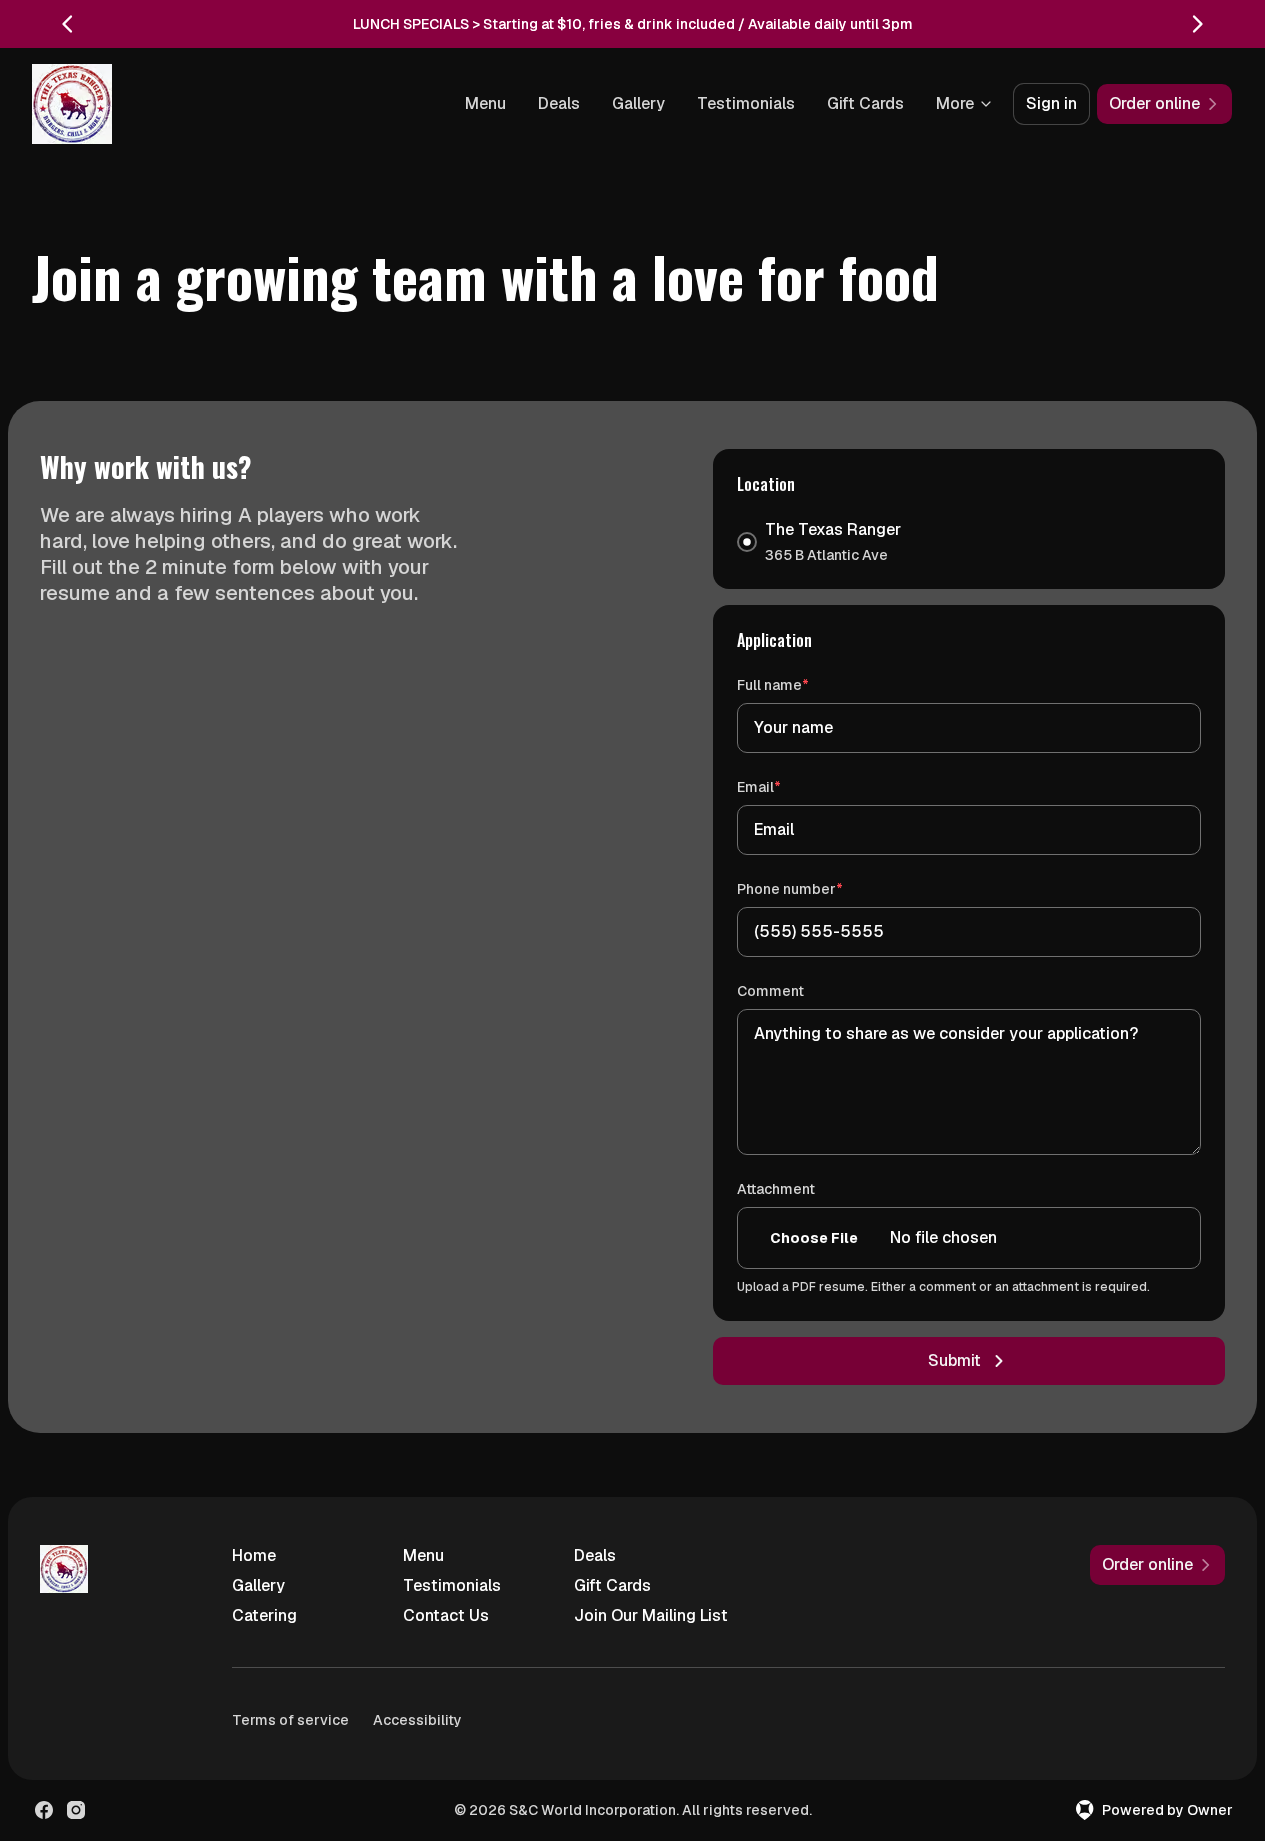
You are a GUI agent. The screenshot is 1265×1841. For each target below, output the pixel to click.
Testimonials (746, 103)
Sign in (1051, 103)
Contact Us (446, 1615)
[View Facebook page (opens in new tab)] (44, 1810)
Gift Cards (865, 103)
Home (254, 1555)
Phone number (818, 888)
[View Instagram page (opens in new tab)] (76, 1810)
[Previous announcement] (68, 24)
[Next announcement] (1197, 24)
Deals (559, 103)
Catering (264, 1615)
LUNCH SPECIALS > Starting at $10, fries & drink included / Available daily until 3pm (633, 24)
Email (787, 786)
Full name (801, 684)
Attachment (776, 1189)
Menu (485, 103)
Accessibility (417, 1720)
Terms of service (290, 1720)
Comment (770, 991)
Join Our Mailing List (651, 1615)
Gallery (638, 103)
